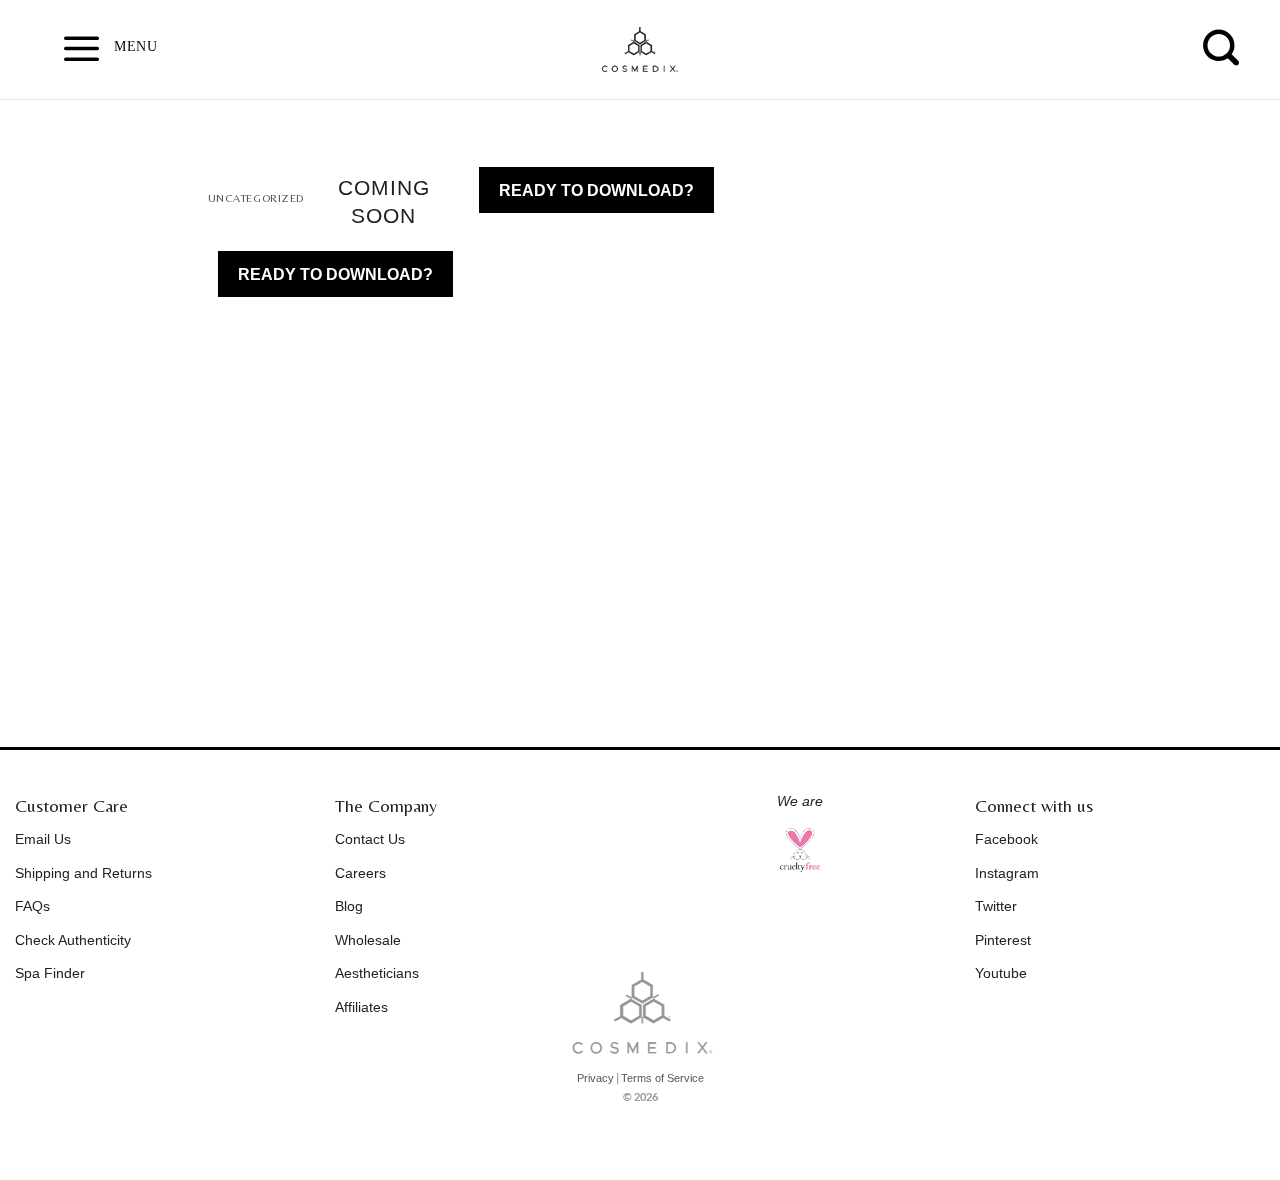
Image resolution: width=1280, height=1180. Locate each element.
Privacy (595, 1078)
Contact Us (370, 839)
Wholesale (368, 940)
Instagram (1007, 873)
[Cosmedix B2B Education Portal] (640, 49)
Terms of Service (662, 1078)
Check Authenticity (73, 940)
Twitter (996, 906)
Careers (360, 873)
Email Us (43, 839)
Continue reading (335, 274)
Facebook (1006, 839)
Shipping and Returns (83, 873)
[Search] (1221, 47)
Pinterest (1003, 940)
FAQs (32, 906)
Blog (349, 906)
